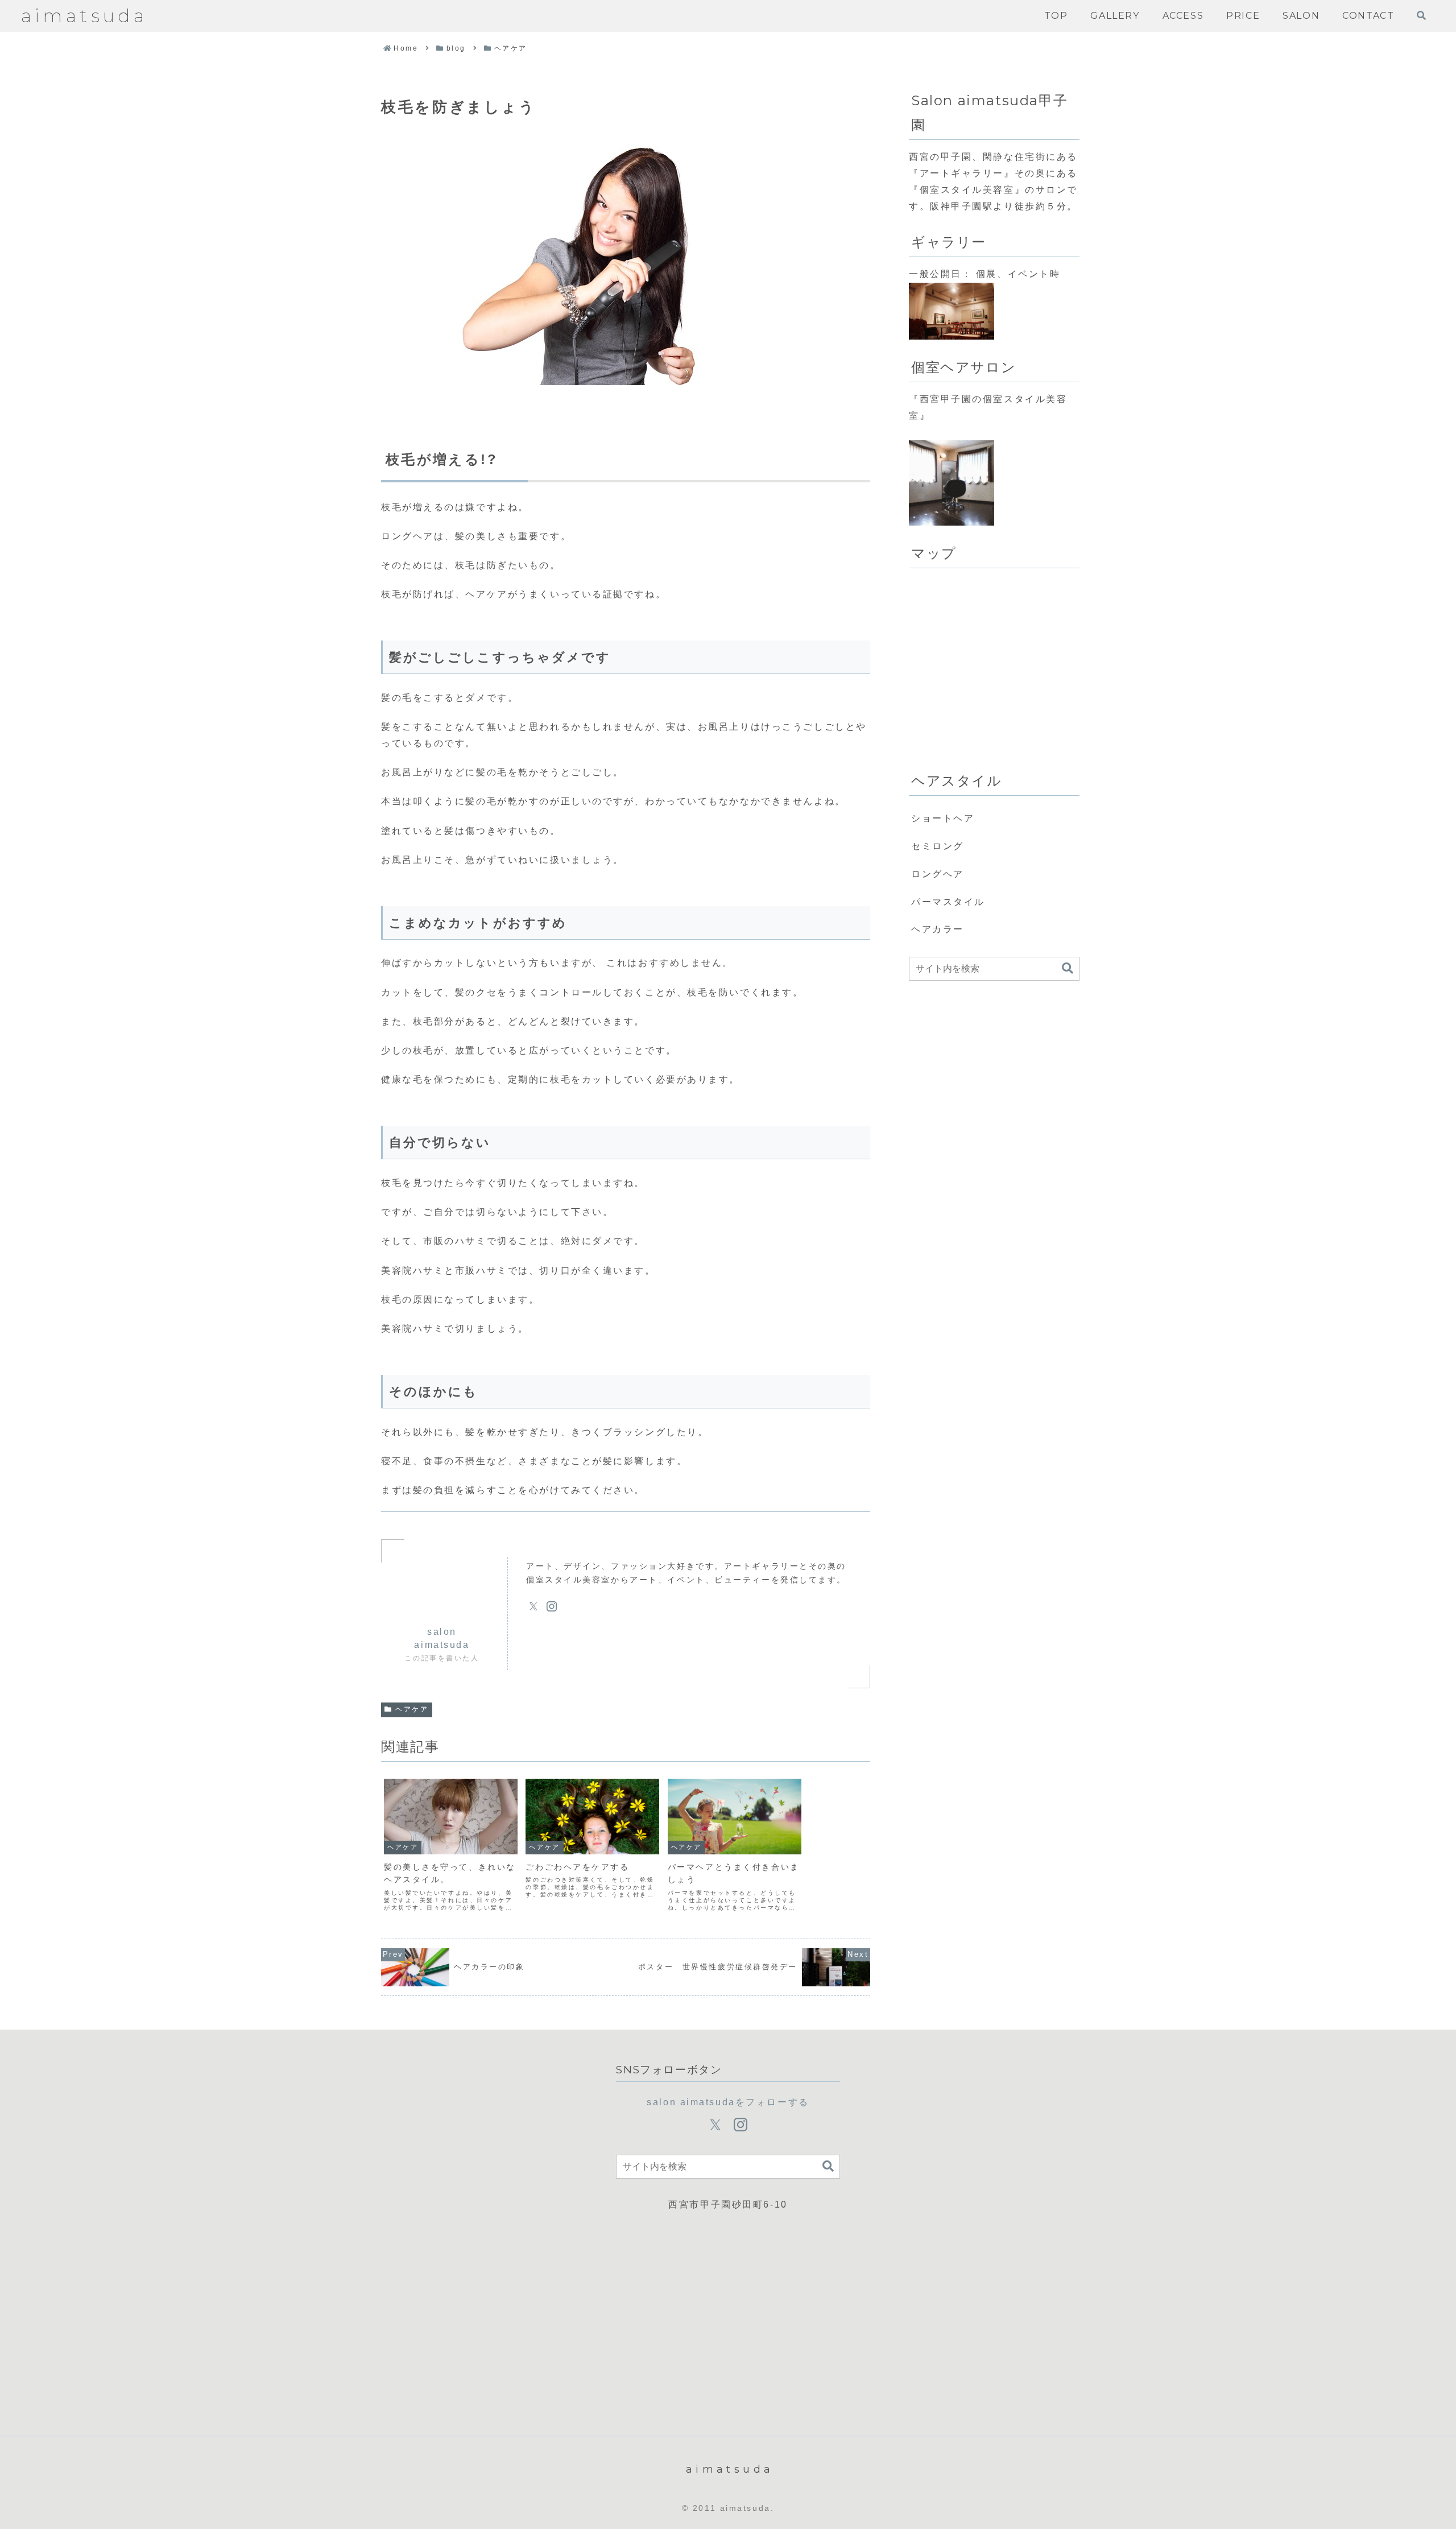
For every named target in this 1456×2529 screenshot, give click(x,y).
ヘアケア (412, 1709)
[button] (1068, 968)
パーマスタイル (948, 902)
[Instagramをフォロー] (552, 1606)
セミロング (938, 846)
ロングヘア (938, 874)
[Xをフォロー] (533, 1606)
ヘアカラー (938, 929)
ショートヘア (943, 818)
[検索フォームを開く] (1421, 15)
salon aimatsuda (442, 1638)
